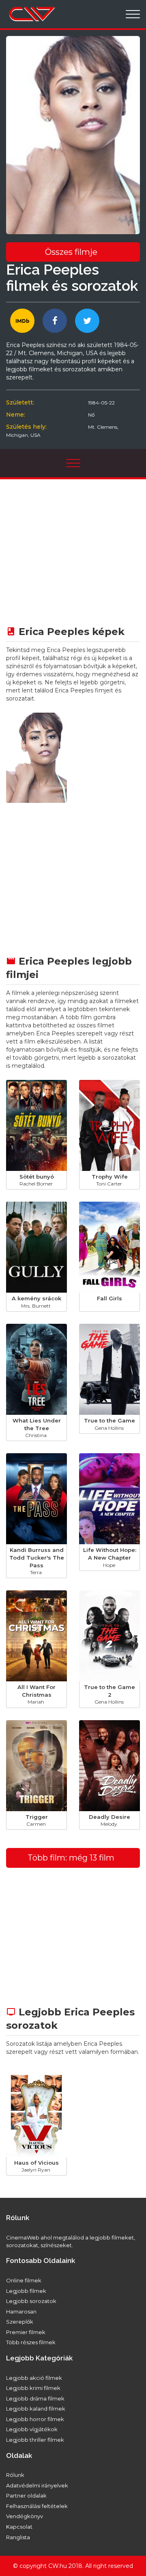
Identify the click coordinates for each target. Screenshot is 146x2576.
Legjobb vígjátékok (32, 2429)
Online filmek (24, 2280)
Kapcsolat (19, 2527)
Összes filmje (71, 252)
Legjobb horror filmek (35, 2419)
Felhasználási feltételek (37, 2506)
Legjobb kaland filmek (36, 2409)
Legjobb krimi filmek (33, 2388)
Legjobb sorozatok (31, 2301)
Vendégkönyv (25, 2516)
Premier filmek (26, 2332)
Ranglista (18, 2537)
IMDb (23, 321)
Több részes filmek (31, 2342)
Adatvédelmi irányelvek (37, 2485)
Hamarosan (21, 2311)
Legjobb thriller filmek (35, 2440)
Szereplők (20, 2322)
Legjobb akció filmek (34, 2378)
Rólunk (15, 2475)
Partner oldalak (26, 2496)
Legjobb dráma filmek (35, 2398)
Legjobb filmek (26, 2291)
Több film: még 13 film (71, 1858)
